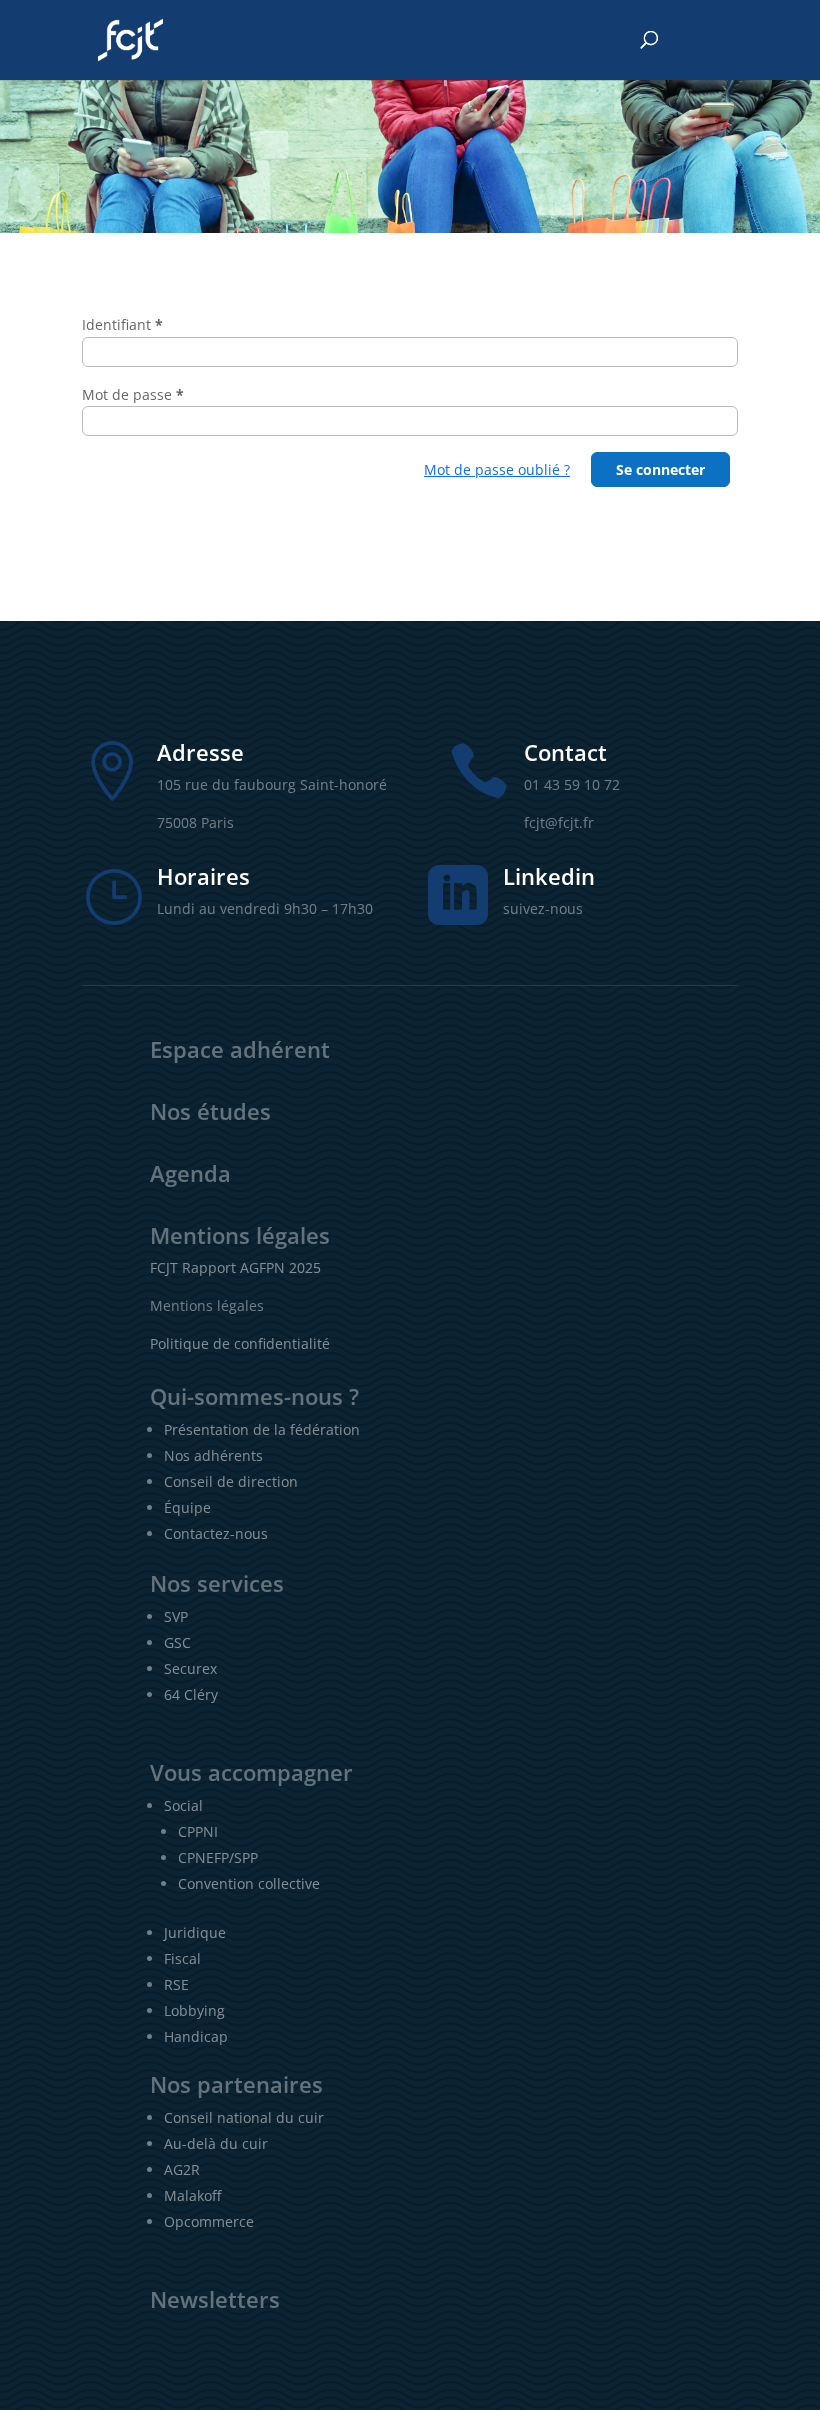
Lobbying (194, 2010)
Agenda (190, 1173)
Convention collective (249, 1883)
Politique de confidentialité (240, 1343)
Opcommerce (209, 2221)
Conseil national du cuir (244, 2117)
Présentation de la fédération (262, 1429)
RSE (176, 1984)
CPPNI (198, 1831)
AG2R (182, 2169)
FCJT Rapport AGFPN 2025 (235, 1267)
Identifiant (122, 324)
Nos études (210, 1111)
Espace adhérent (240, 1049)
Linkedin (549, 876)
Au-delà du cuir (216, 2143)
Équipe (187, 1507)
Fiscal (182, 1958)
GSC (177, 1642)
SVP (176, 1616)
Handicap (196, 2036)
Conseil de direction (231, 1481)
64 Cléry (191, 1694)
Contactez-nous (216, 1533)
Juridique (195, 1932)
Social (183, 1805)
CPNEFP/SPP (218, 1857)
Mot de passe (133, 394)
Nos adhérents (213, 1455)
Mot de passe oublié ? (497, 469)
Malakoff (192, 2195)
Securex (190, 1668)
